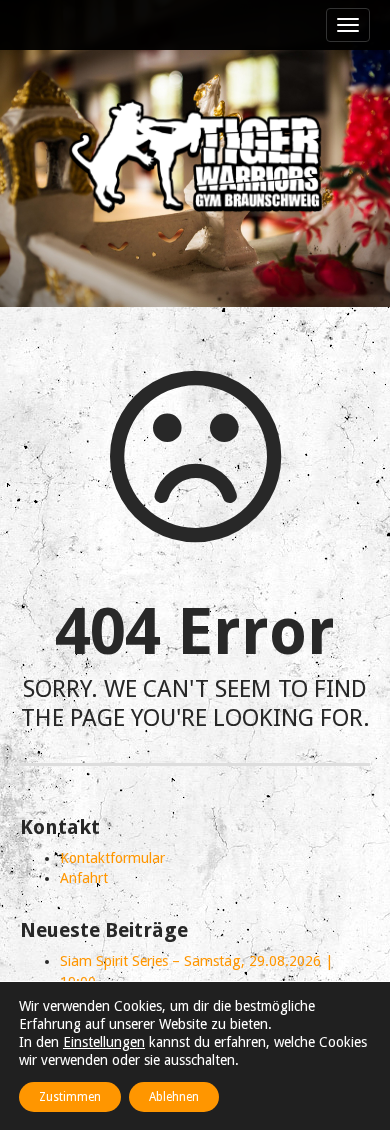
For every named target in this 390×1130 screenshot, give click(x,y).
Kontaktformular (112, 858)
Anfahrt (84, 878)
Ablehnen (174, 1097)
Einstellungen (104, 1042)
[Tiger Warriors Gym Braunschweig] (195, 156)
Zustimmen (70, 1097)
